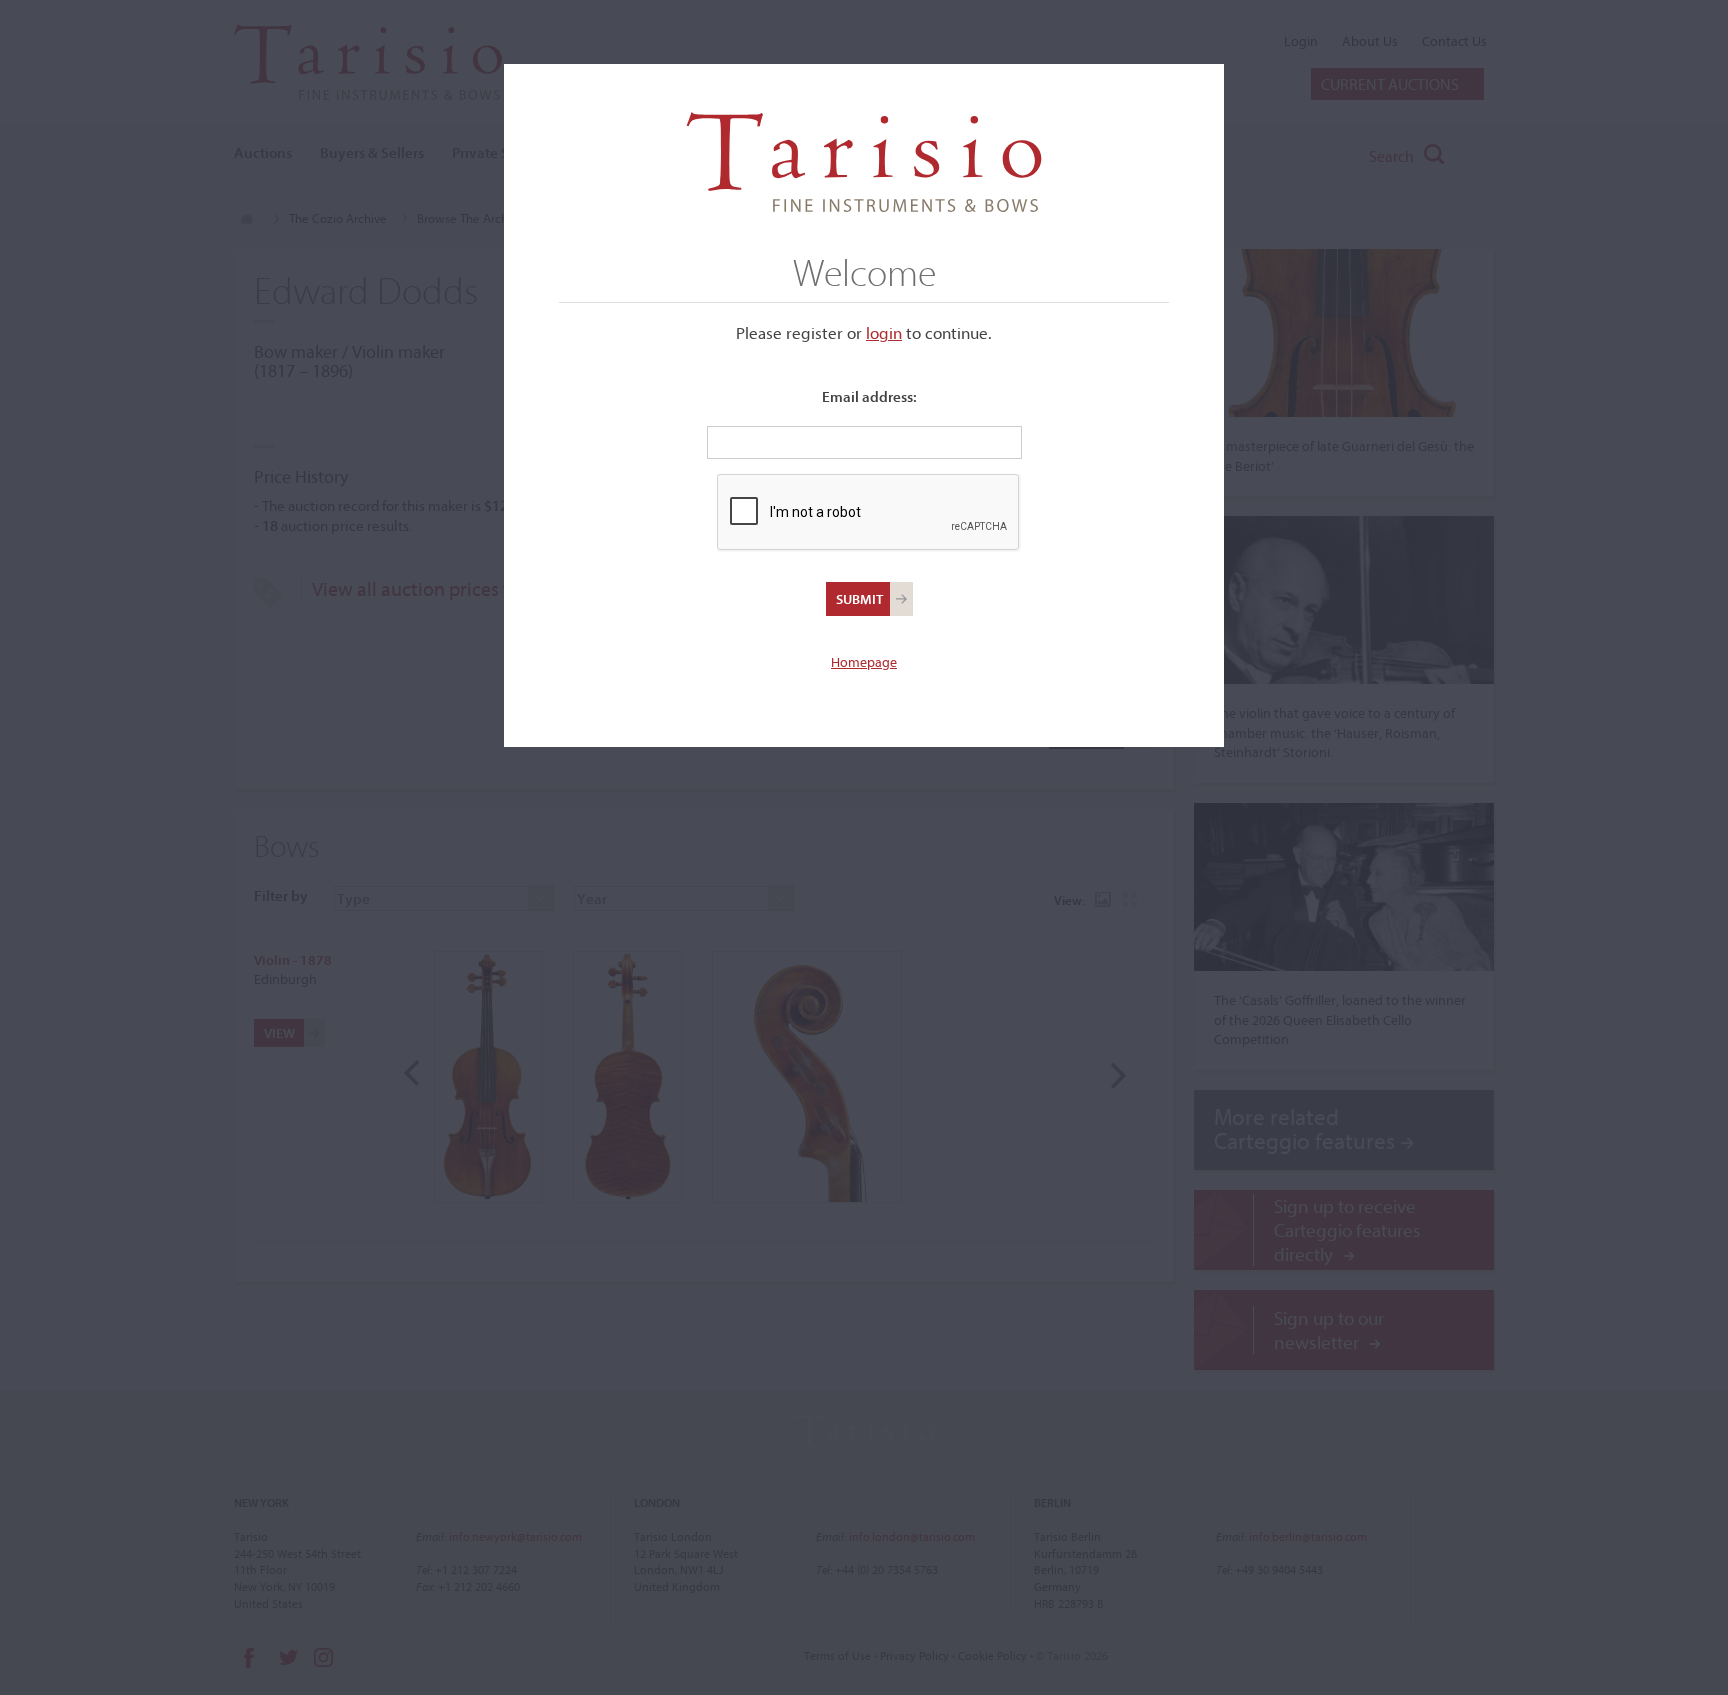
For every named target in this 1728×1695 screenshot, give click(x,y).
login (884, 332)
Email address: (869, 396)
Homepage (864, 662)
